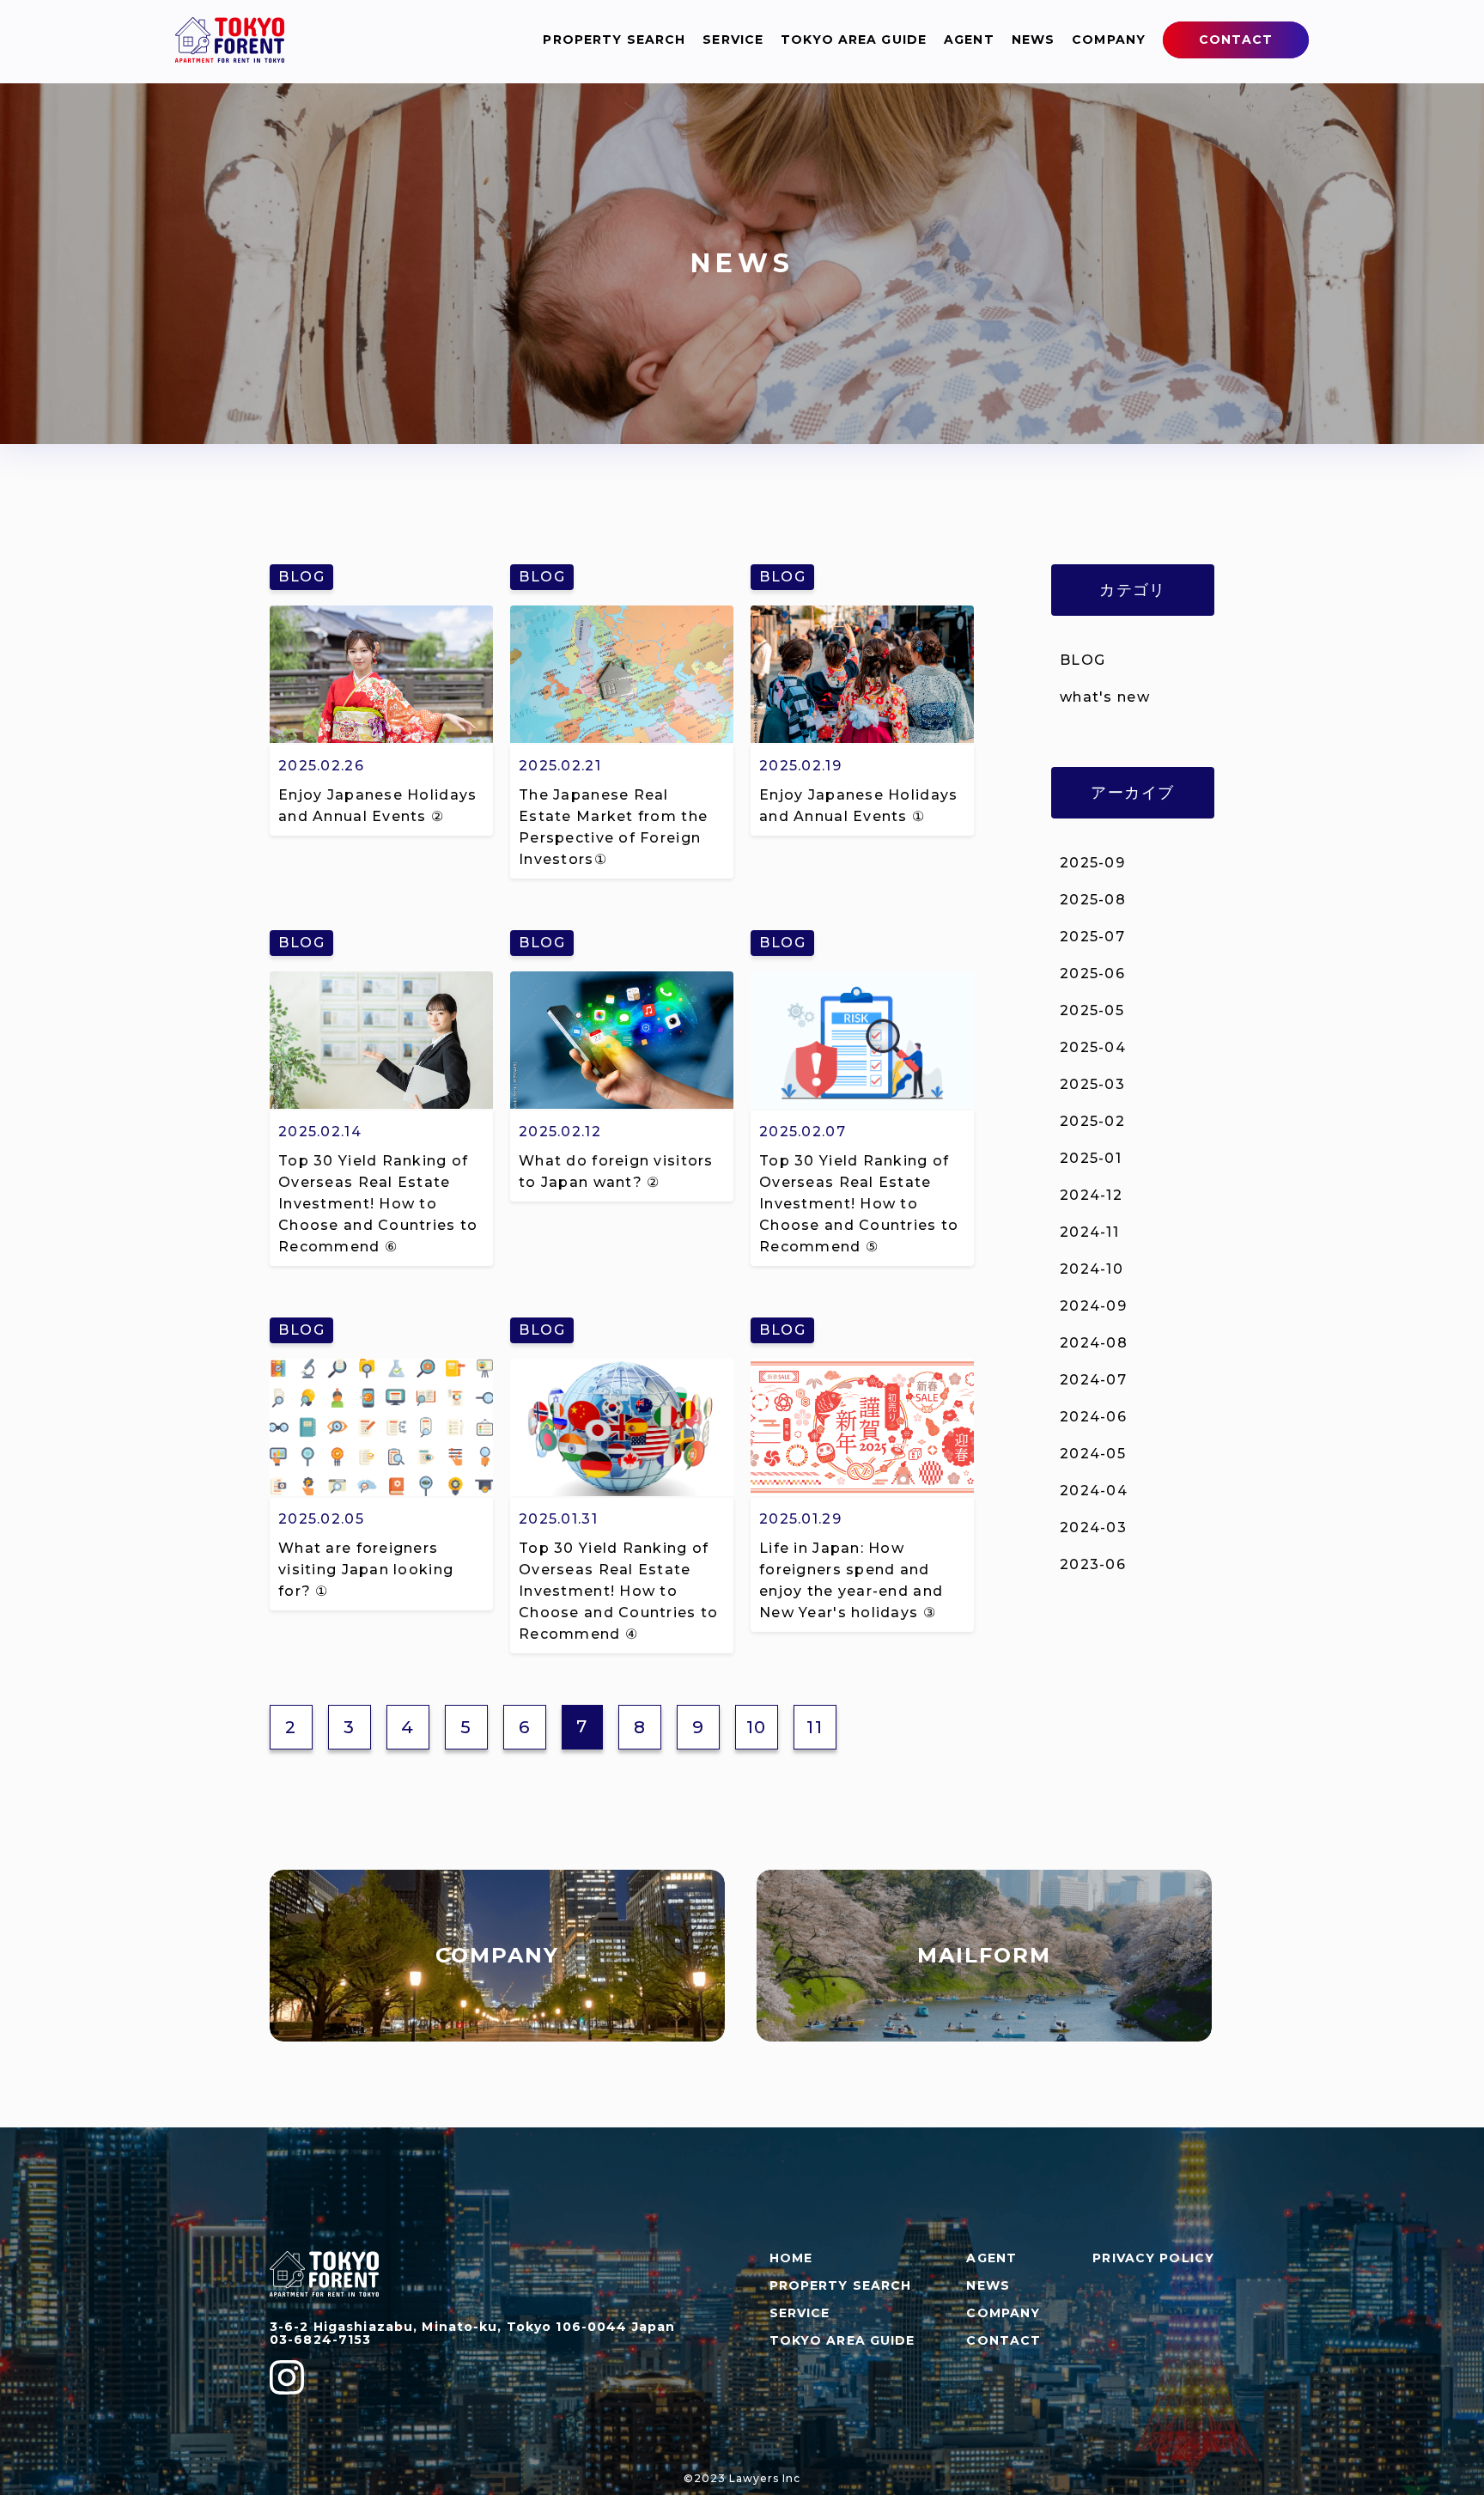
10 (757, 1727)
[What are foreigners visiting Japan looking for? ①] (381, 1491)
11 (815, 1727)
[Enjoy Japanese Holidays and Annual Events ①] (862, 738)
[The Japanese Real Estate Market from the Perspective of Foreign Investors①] (622, 738)
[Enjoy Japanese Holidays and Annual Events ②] (381, 738)
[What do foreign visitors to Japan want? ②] (622, 1104)
